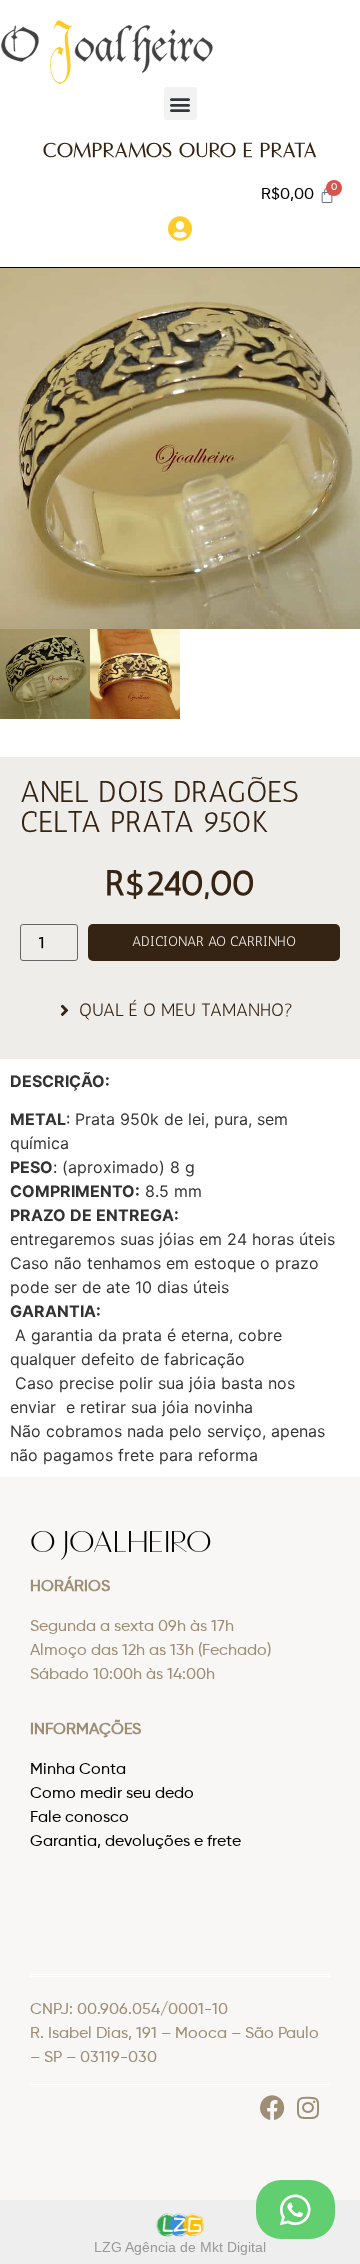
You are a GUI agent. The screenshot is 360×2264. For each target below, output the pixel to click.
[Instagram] (307, 2107)
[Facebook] (272, 2107)
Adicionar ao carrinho (214, 941)
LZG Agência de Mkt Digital (180, 2247)
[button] (180, 103)
